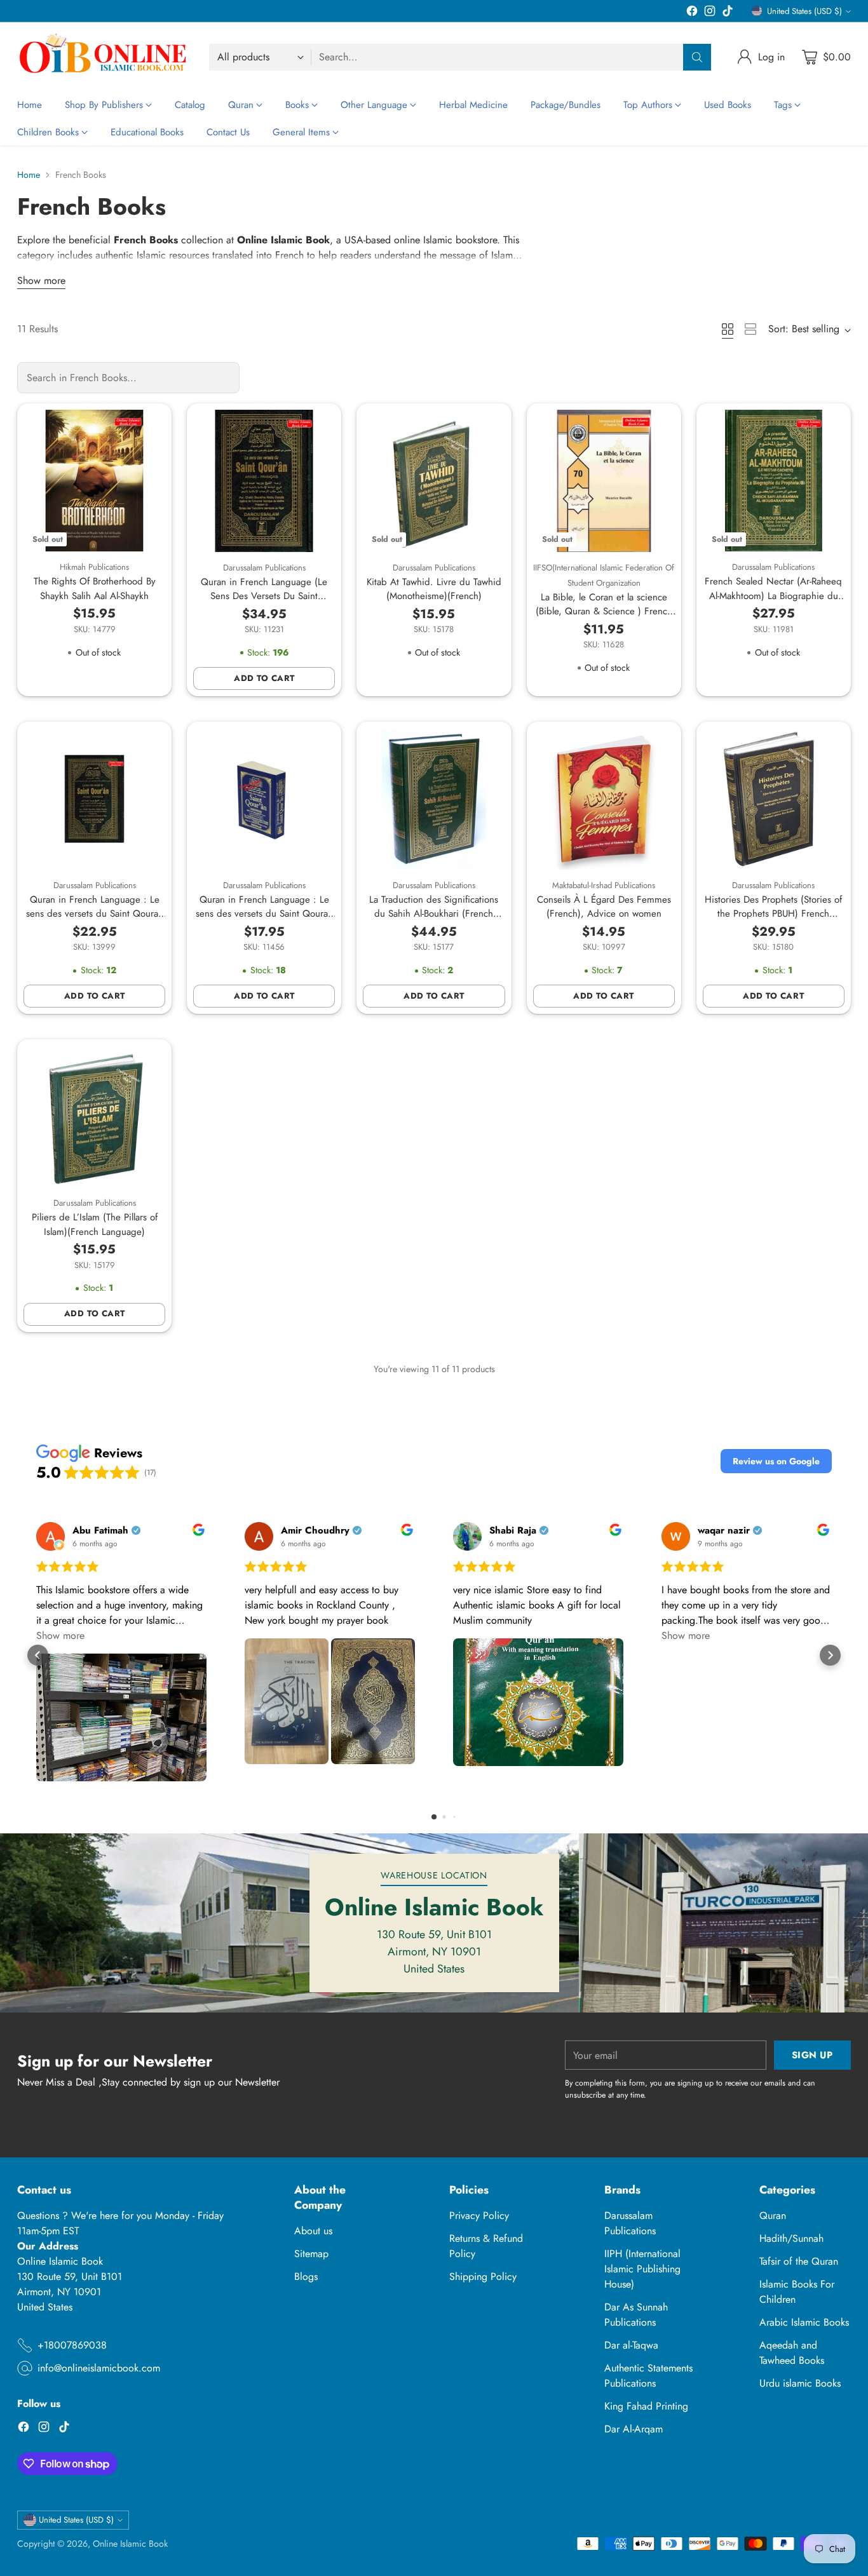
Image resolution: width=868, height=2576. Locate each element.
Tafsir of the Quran (799, 2261)
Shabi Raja (513, 1531)
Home (29, 175)
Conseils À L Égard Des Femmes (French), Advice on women (604, 907)
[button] (776, 1461)
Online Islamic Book (130, 2544)
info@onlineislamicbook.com (99, 2368)
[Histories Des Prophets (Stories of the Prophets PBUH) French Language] (774, 799)
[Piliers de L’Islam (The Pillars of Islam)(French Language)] (94, 1116)
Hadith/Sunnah (791, 2238)
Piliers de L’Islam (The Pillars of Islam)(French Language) (95, 1224)
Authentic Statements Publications (648, 2376)
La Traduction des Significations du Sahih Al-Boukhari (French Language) (434, 914)
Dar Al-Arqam (634, 2429)
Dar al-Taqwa (631, 2345)
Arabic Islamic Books (804, 2322)
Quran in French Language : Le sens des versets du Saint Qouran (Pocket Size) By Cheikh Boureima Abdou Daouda (264, 921)
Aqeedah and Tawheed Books (792, 2353)
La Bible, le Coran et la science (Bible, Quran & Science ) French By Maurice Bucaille (604, 611)
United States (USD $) (804, 11)
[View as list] (750, 329)
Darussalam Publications (630, 2223)
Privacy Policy (479, 2215)
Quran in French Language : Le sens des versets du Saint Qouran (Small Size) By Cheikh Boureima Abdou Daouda (95, 921)
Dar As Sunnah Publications (636, 2315)
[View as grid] (728, 329)
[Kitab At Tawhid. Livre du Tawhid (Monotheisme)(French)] (434, 481)
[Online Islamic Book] (103, 57)
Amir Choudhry (315, 1531)
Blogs (306, 2276)
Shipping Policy (483, 2276)
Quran (773, 2215)
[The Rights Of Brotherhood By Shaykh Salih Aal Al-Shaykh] (94, 481)
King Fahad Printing (646, 2406)
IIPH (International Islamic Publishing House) (642, 2269)
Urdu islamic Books (800, 2383)
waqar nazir (724, 1531)
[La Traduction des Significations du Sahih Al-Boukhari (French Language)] (434, 799)
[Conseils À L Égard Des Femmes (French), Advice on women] (604, 799)
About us (313, 2231)
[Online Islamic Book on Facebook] (692, 13)
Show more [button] (60, 1635)
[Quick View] (149, 426)
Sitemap (311, 2254)
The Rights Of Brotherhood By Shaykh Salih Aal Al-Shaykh (95, 589)
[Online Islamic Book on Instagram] (710, 13)
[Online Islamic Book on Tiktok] (728, 13)
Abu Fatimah (100, 1531)
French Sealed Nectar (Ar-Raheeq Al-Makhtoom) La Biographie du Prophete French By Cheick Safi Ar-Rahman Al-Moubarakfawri (773, 603)
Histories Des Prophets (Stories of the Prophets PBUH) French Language (773, 914)
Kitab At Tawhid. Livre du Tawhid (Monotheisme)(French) (434, 589)
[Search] (697, 57)
